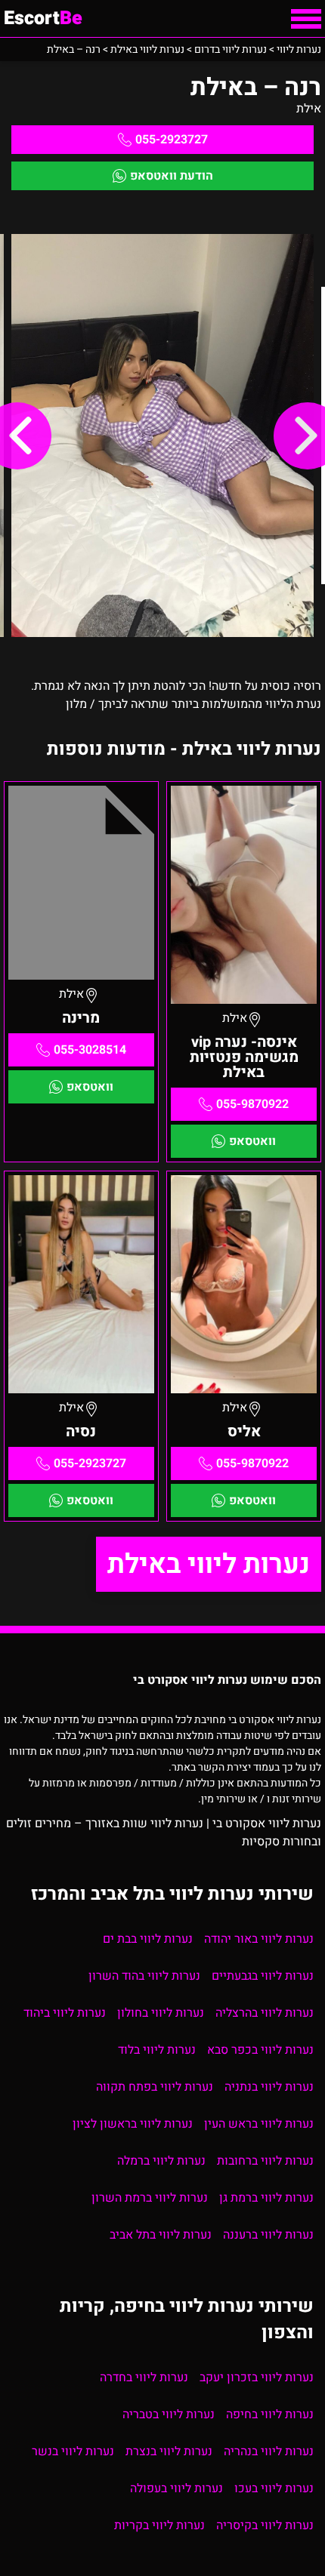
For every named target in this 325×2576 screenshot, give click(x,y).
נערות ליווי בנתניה (269, 2087)
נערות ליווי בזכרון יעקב (257, 2377)
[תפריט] (306, 19)
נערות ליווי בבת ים (148, 1939)
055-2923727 (172, 140)
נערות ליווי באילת (209, 1564)
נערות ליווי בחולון (161, 2013)
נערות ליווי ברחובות (265, 2161)
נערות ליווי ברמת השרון (150, 2198)
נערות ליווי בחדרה (144, 2377)
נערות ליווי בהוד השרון (144, 1976)
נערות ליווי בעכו (274, 2488)
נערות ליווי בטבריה (169, 2414)
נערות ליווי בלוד (157, 2050)
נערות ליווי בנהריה (269, 2451)
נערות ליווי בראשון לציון (133, 2124)
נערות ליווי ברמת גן (266, 2198)
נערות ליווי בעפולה (176, 2488)
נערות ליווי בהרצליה (265, 2013)
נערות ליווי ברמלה (161, 2161)
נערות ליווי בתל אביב (161, 2235)
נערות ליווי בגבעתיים (263, 1976)
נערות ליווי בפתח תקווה (155, 2087)
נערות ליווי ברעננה (268, 2235)
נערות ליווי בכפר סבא (260, 2050)
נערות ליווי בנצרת (169, 2451)
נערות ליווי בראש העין (259, 2124)
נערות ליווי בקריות (159, 2525)
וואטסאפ (252, 1141)
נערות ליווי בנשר (73, 2451)
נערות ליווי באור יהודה (259, 1939)
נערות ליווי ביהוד (65, 2013)
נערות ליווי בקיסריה (265, 2525)
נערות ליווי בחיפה (270, 2414)
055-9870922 (252, 1104)
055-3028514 (90, 1050)
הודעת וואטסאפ (172, 176)
